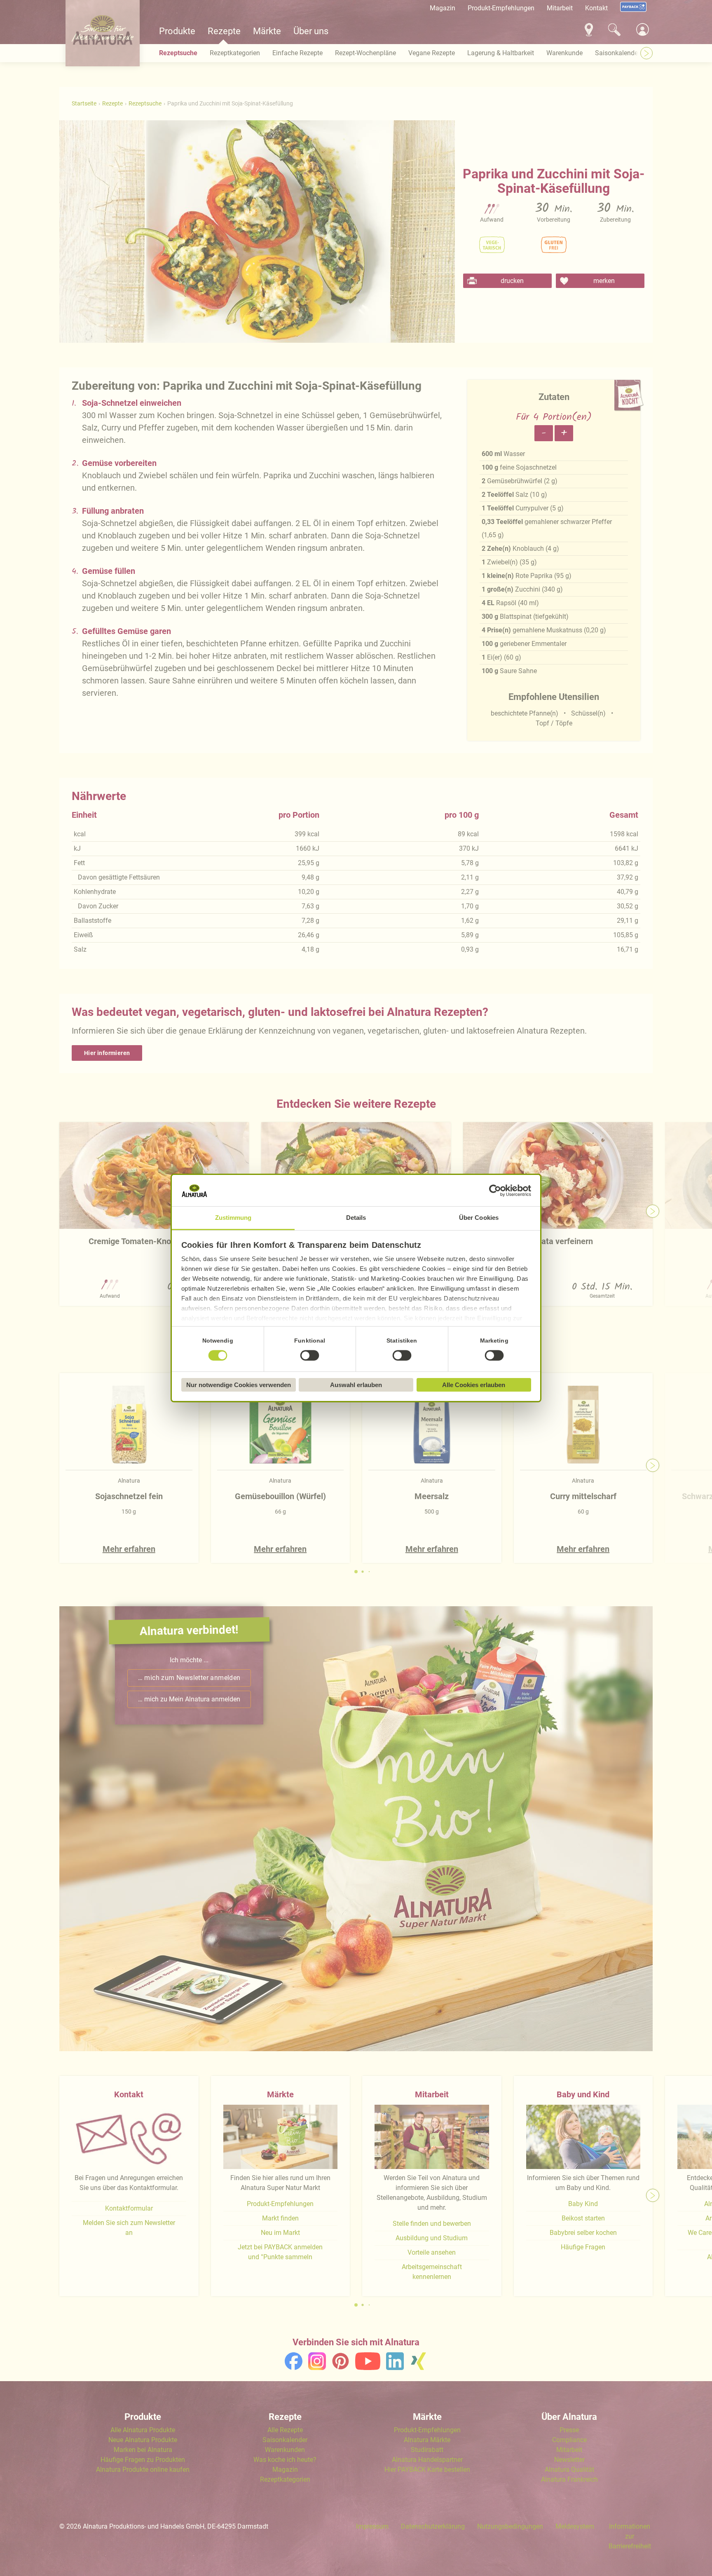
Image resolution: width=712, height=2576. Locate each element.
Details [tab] (356, 1218)
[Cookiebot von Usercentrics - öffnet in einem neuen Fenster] (495, 1191)
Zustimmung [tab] (233, 1218)
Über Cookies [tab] (479, 1218)
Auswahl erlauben (356, 1385)
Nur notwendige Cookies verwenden (239, 1385)
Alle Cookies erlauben (474, 1385)
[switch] (310, 1356)
